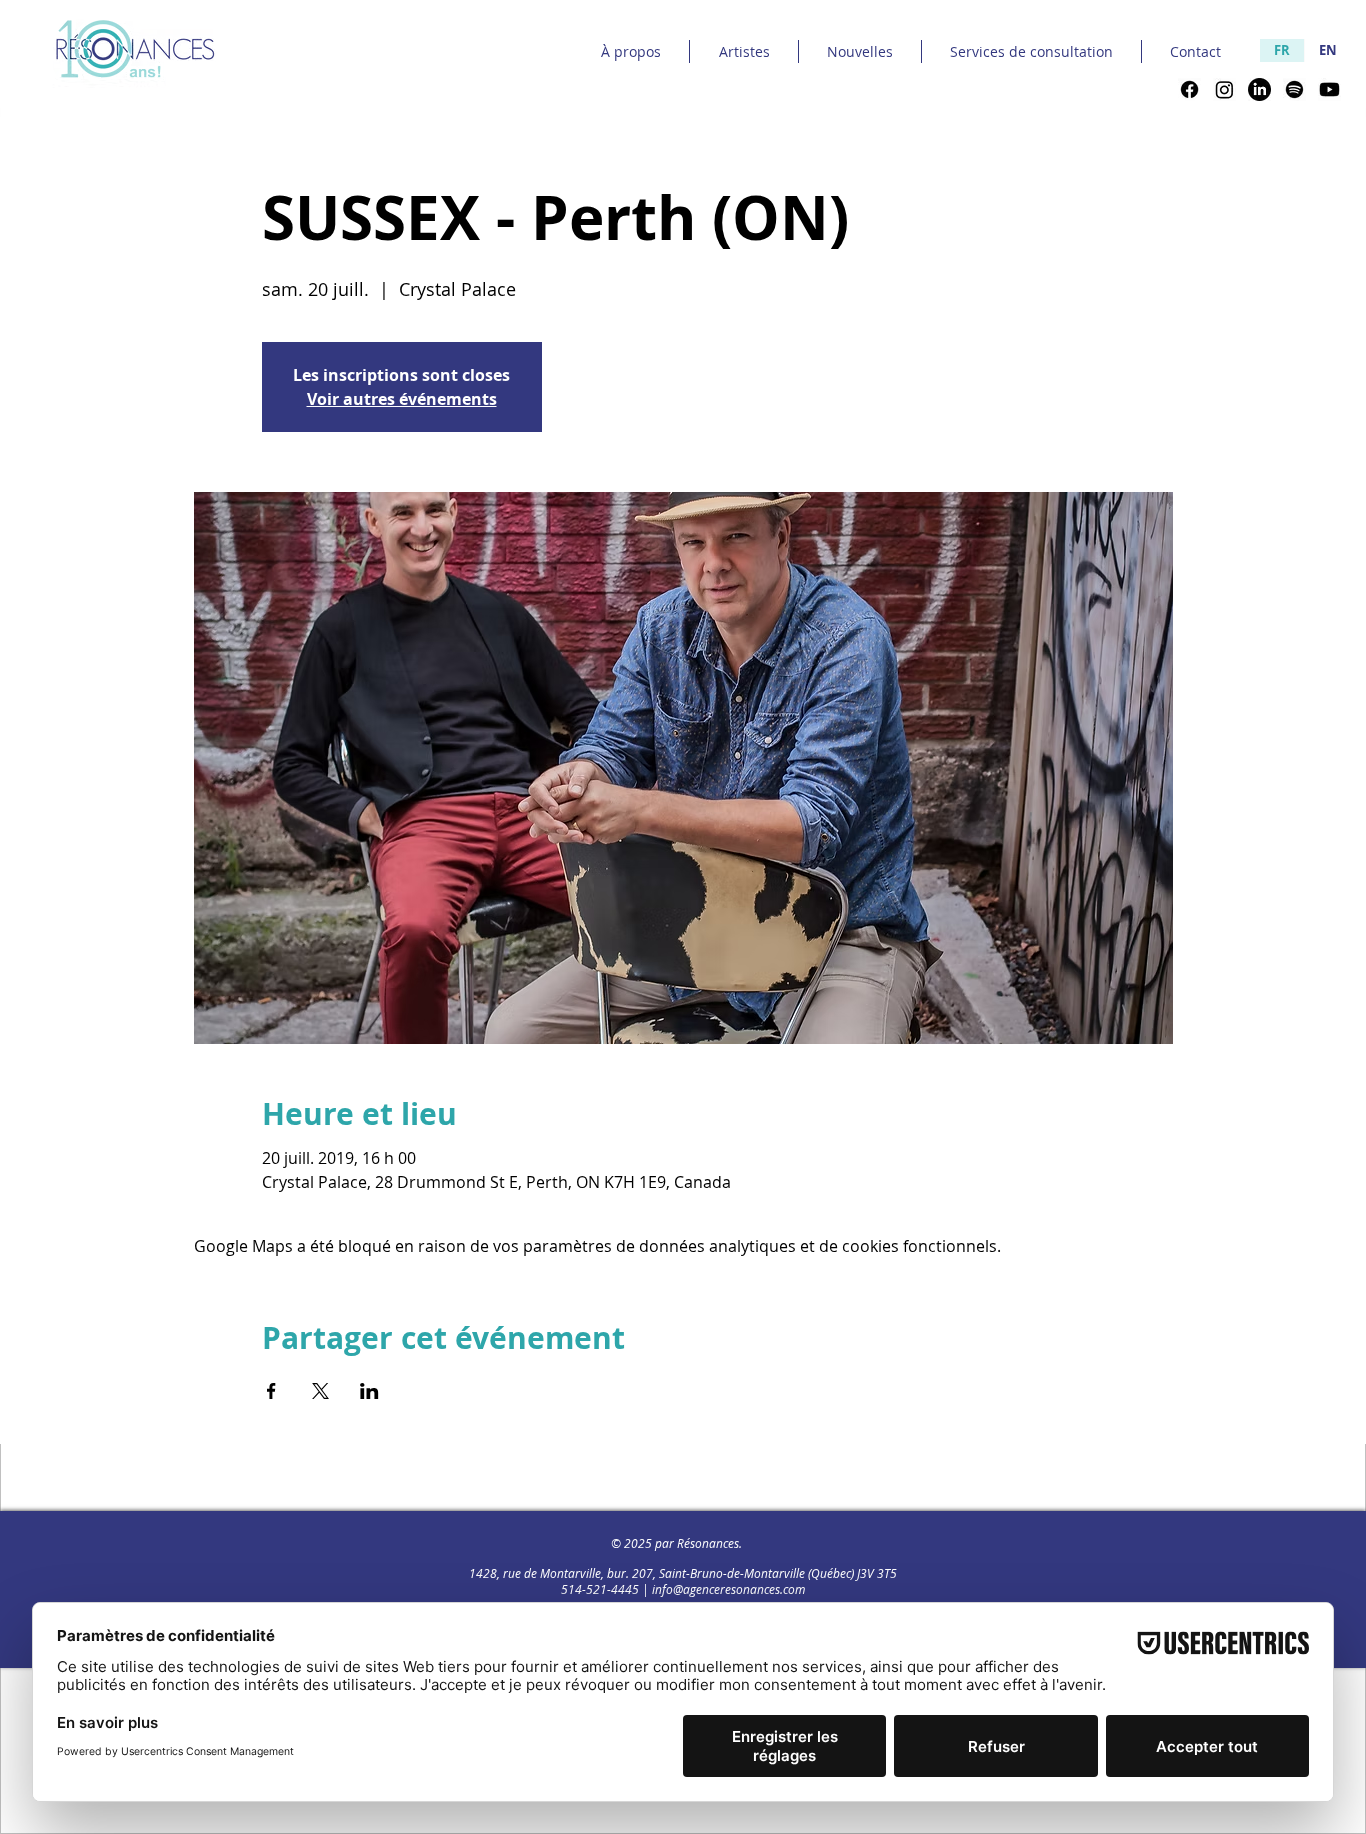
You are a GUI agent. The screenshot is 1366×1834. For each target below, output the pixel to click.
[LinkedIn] (1259, 89)
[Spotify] (1294, 89)
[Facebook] (1189, 89)
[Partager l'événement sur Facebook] (271, 1391)
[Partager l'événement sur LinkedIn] (369, 1391)
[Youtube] (1329, 89)
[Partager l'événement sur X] (320, 1391)
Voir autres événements (402, 399)
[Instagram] (1224, 89)
